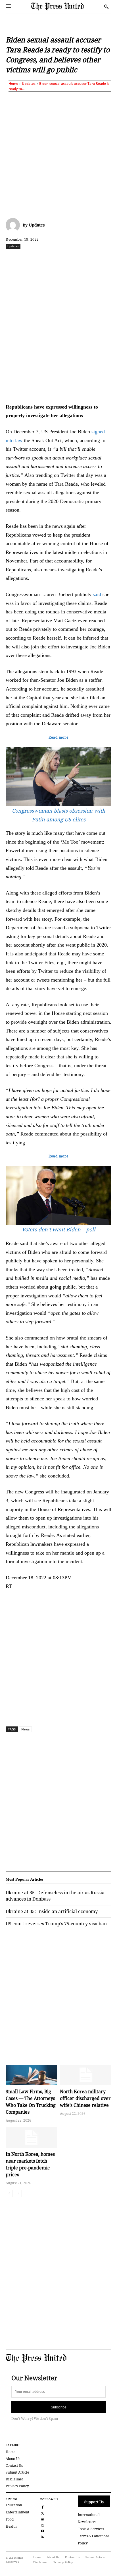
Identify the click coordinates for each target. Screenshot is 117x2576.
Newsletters (87, 2522)
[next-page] (18, 2194)
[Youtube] (43, 2530)
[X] (42, 259)
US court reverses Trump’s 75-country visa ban (56, 1924)
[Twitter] (43, 2512)
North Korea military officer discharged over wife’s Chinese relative (85, 2098)
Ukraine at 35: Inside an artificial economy (52, 1911)
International (89, 2515)
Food (10, 2519)
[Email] (108, 259)
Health (11, 2526)
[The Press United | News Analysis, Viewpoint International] (66, 6)
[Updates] (14, 225)
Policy (83, 2543)
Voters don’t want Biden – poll (59, 1229)
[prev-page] (9, 2194)
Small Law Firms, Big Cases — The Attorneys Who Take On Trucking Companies (31, 2102)
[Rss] (43, 2536)
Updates (29, 84)
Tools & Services (91, 2529)
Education (14, 2505)
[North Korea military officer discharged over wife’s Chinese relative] (86, 2075)
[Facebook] (29, 259)
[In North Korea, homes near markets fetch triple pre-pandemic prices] (31, 2138)
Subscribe (59, 2407)
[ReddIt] (55, 259)
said (97, 594)
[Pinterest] (95, 259)
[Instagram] (43, 2524)
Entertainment (17, 2512)
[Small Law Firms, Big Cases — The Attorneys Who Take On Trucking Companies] (31, 2075)
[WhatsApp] (68, 259)
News (25, 1729)
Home (13, 84)
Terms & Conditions (94, 2536)
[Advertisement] (58, 154)
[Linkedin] (82, 259)
